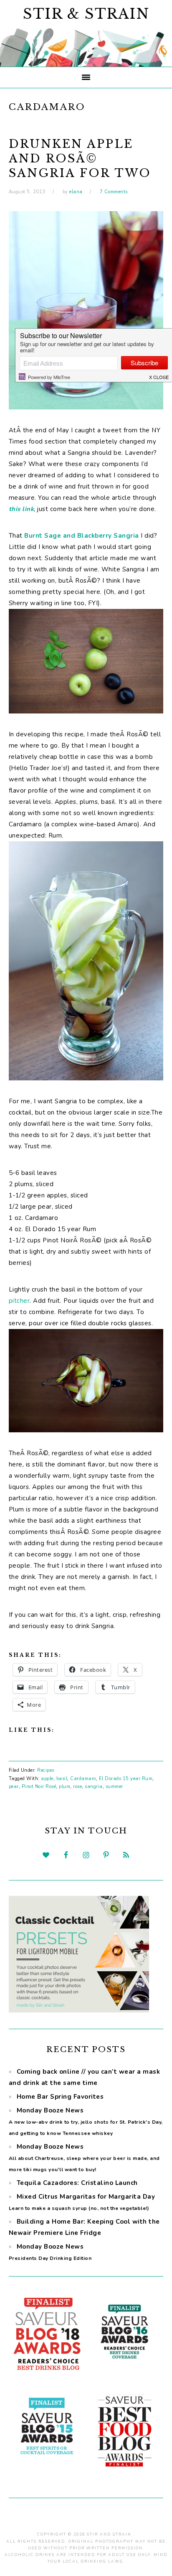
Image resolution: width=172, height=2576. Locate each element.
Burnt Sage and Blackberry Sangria (82, 536)
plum (64, 1787)
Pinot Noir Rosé (39, 1787)
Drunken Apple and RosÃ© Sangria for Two (80, 158)
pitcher (19, 1301)
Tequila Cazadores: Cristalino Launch (77, 2183)
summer (114, 1787)
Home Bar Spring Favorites (60, 2097)
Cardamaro (83, 1779)
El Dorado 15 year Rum (126, 1779)
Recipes (46, 1770)
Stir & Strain (86, 14)
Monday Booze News (86, 2121)
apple (47, 1779)
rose (77, 1787)
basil (62, 1779)
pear (14, 1787)
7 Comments (114, 192)
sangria (94, 1787)
